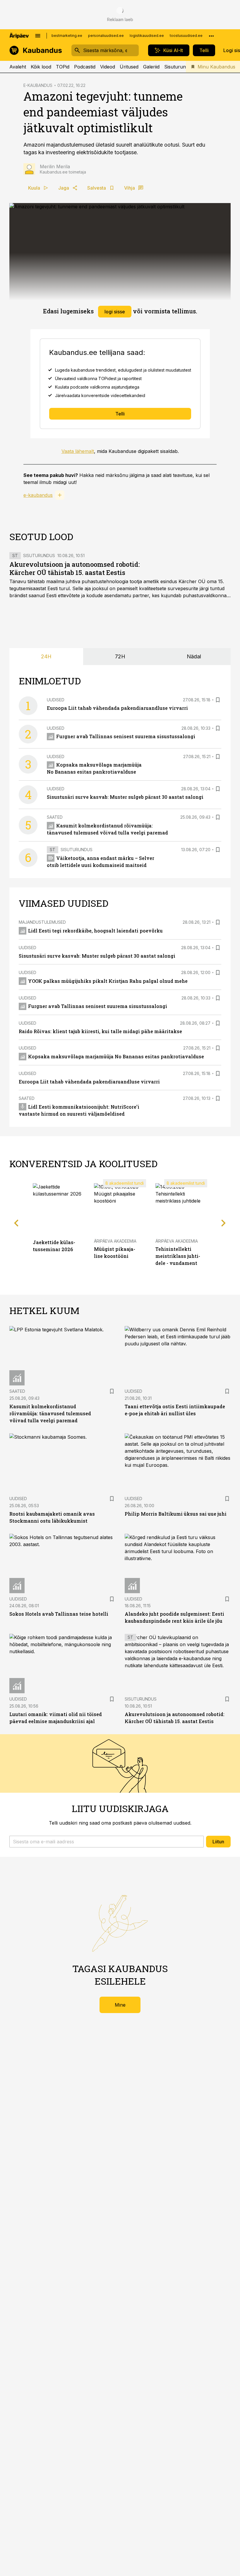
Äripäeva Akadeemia (115, 1241)
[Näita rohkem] (211, 36)
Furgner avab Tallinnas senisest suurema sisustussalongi (126, 736)
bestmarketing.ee (67, 36)
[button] (107, 1842)
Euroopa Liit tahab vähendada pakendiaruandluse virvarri (117, 708)
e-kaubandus (38, 495)
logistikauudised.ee (147, 36)
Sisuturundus (179, 67)
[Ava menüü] (38, 36)
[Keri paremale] (224, 1223)
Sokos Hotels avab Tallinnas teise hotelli (59, 1614)
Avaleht (18, 67)
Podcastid (85, 67)
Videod (108, 67)
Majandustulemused (42, 922)
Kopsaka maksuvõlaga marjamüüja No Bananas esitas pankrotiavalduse (116, 1056)
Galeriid (151, 67)
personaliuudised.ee (106, 36)
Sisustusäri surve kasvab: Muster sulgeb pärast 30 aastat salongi (125, 797)
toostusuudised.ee (186, 36)
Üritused (129, 67)
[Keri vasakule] (16, 1223)
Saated (55, 817)
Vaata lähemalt (78, 451)
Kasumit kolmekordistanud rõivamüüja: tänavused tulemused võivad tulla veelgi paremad (50, 1413)
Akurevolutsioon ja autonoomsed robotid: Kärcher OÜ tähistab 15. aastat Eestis (75, 568)
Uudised (56, 700)
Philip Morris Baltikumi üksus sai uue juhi (176, 1514)
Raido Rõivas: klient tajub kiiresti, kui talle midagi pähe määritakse (100, 1031)
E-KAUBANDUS (38, 85)
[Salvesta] (218, 700)
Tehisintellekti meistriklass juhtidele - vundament (178, 1256)
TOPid (63, 67)
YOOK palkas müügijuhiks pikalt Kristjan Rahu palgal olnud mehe (108, 981)
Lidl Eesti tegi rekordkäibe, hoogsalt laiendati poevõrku (95, 931)
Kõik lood (41, 67)
